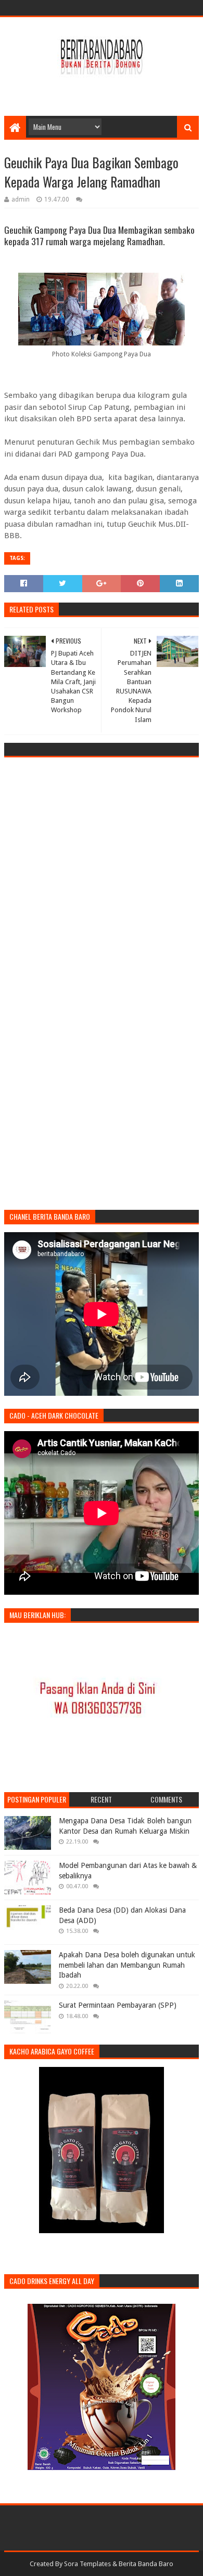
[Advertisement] (104, 89)
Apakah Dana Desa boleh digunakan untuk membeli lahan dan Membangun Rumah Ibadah (127, 1965)
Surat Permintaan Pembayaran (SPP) (118, 2005)
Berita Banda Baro (146, 2564)
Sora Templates (87, 2564)
